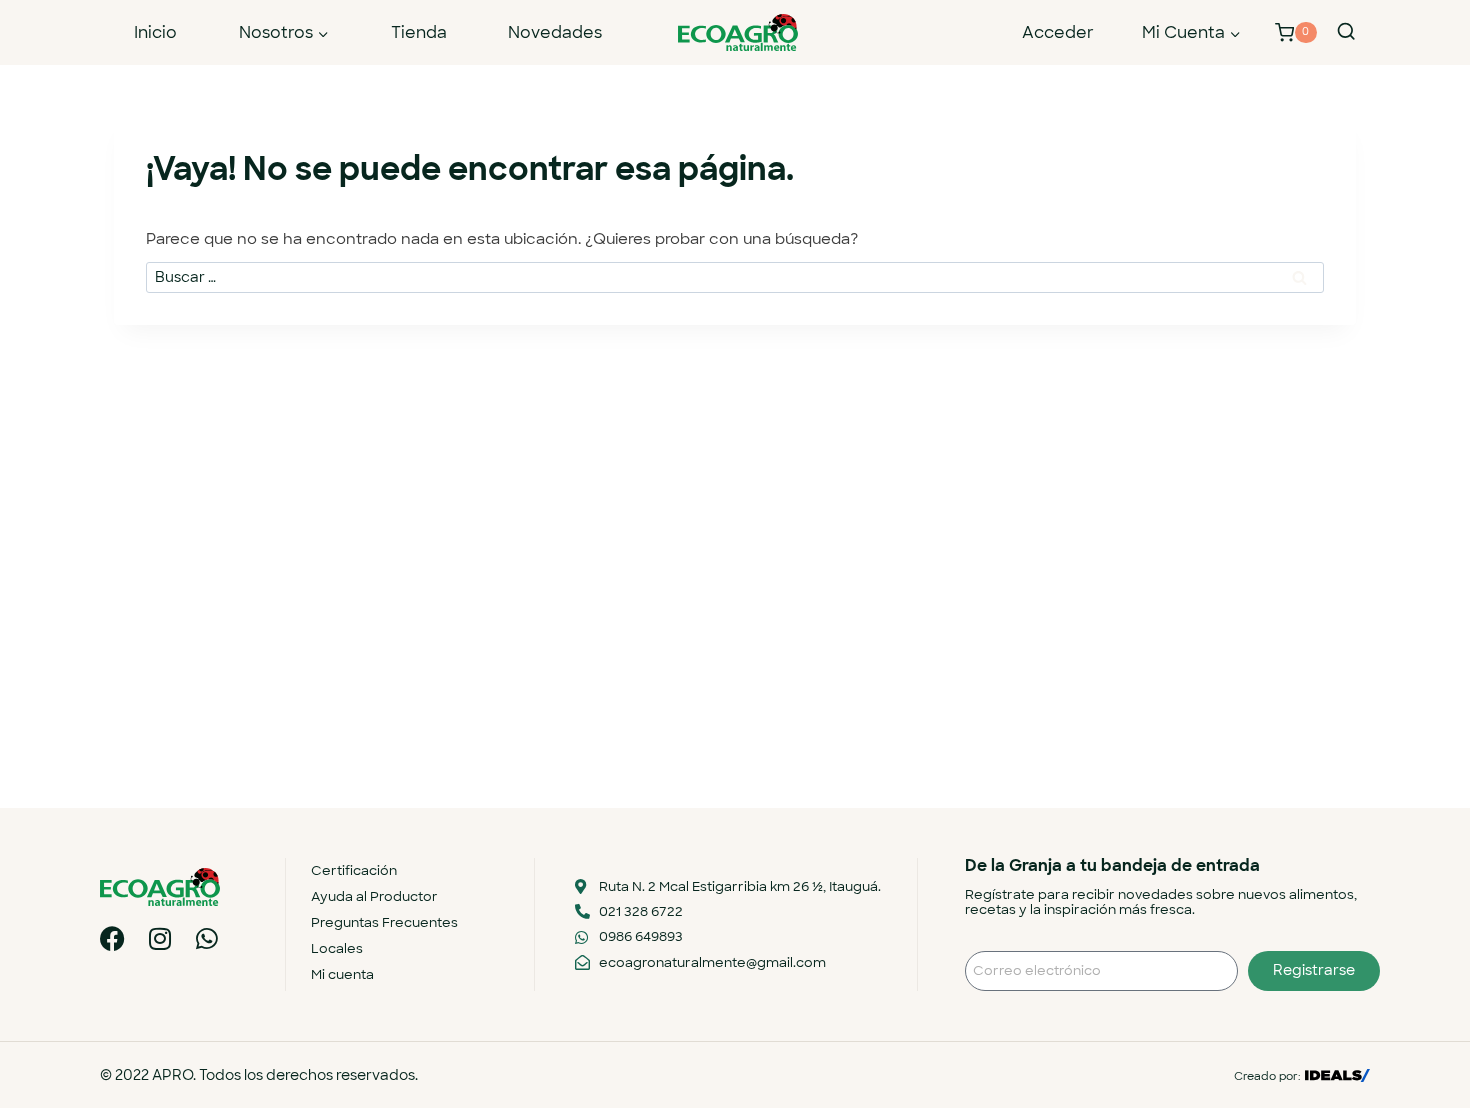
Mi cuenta (342, 974)
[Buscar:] (735, 277)
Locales (337, 948)
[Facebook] (112, 938)
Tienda (419, 32)
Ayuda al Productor (374, 896)
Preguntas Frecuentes (384, 922)
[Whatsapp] (206, 938)
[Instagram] (159, 938)
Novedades (555, 32)
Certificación (354, 870)
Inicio (155, 32)
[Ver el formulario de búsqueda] (1346, 32)
